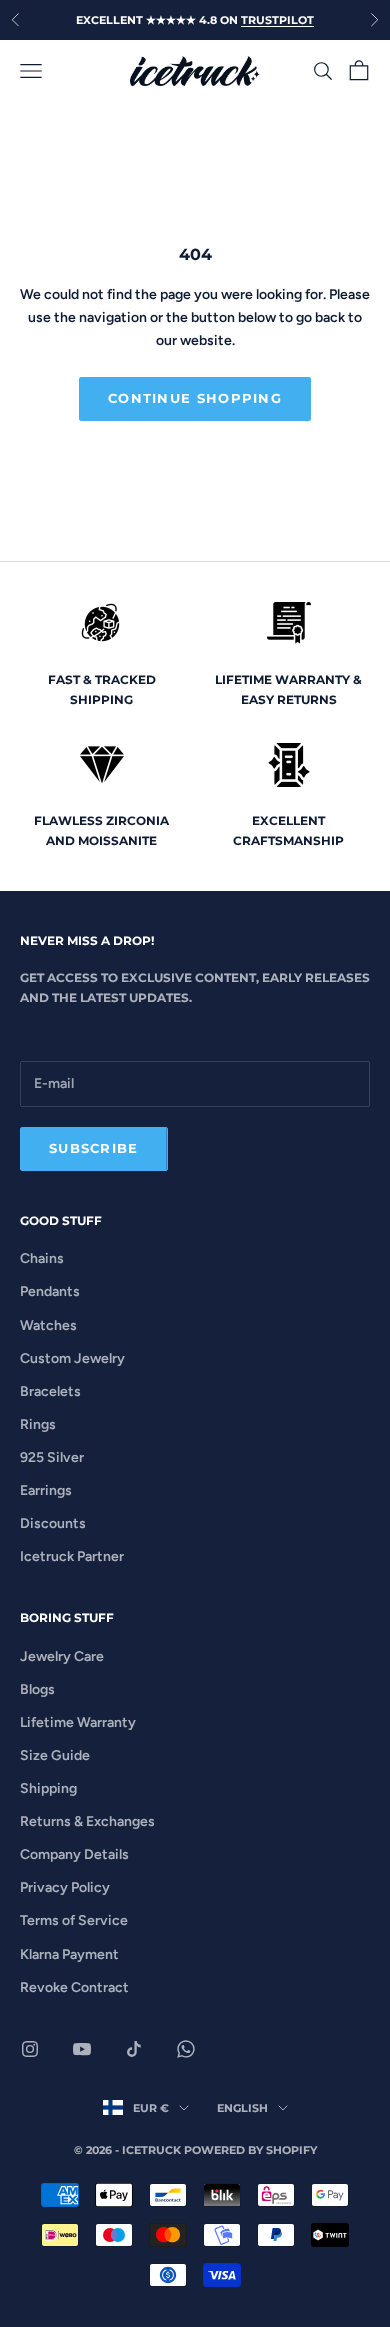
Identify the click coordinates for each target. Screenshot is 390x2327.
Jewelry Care (62, 1656)
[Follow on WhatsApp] (186, 2049)
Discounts (53, 1523)
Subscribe (94, 1148)
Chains (42, 1258)
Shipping (48, 1788)
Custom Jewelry (72, 1358)
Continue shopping (195, 398)
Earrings (46, 1490)
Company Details (74, 1854)
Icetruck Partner (72, 1556)
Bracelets (50, 1391)
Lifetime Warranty (78, 1722)
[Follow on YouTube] (82, 2049)
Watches (48, 1325)
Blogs (37, 1689)
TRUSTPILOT (277, 20)
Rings (38, 1424)
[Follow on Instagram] (30, 2049)
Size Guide (55, 1755)
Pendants (50, 1291)
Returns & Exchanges (87, 1821)
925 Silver (52, 1457)
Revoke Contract (74, 1987)
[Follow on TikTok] (134, 2049)
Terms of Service (74, 1920)
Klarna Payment (69, 1954)
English (242, 2108)
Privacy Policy (65, 1887)
